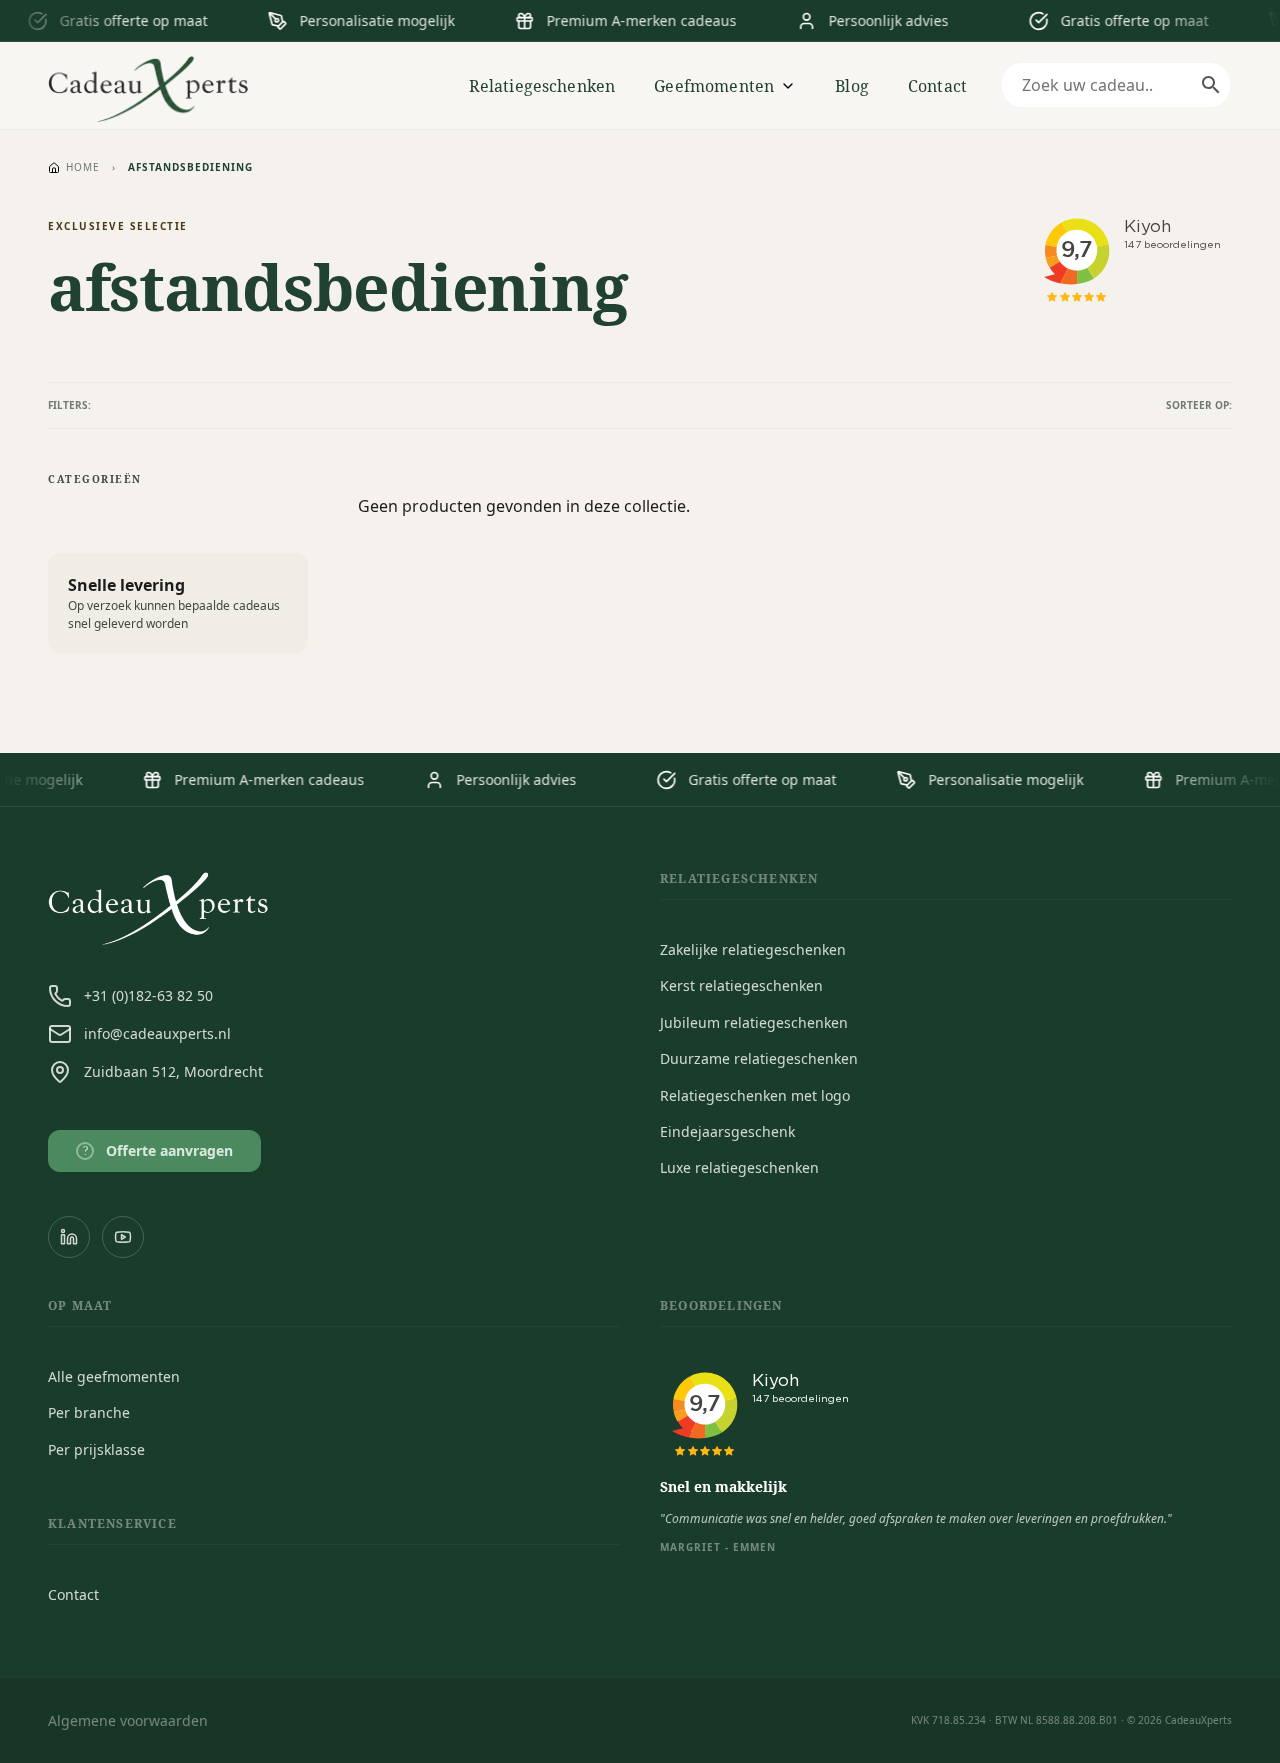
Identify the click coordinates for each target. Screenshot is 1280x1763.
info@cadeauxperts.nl (157, 1033)
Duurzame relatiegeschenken (759, 1058)
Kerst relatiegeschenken (741, 985)
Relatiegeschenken (542, 86)
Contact (937, 86)
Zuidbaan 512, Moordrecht (173, 1071)
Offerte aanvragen (158, 1150)
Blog (852, 86)
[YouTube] (123, 1237)
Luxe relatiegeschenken (739, 1167)
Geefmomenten (714, 86)
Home (83, 167)
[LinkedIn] (69, 1237)
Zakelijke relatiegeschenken (753, 949)
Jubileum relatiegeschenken (754, 1022)
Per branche (89, 1412)
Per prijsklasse (96, 1449)
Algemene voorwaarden (128, 1720)
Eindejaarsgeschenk (727, 1131)
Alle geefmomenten (114, 1376)
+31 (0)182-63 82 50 (148, 995)
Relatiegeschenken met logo (755, 1095)
